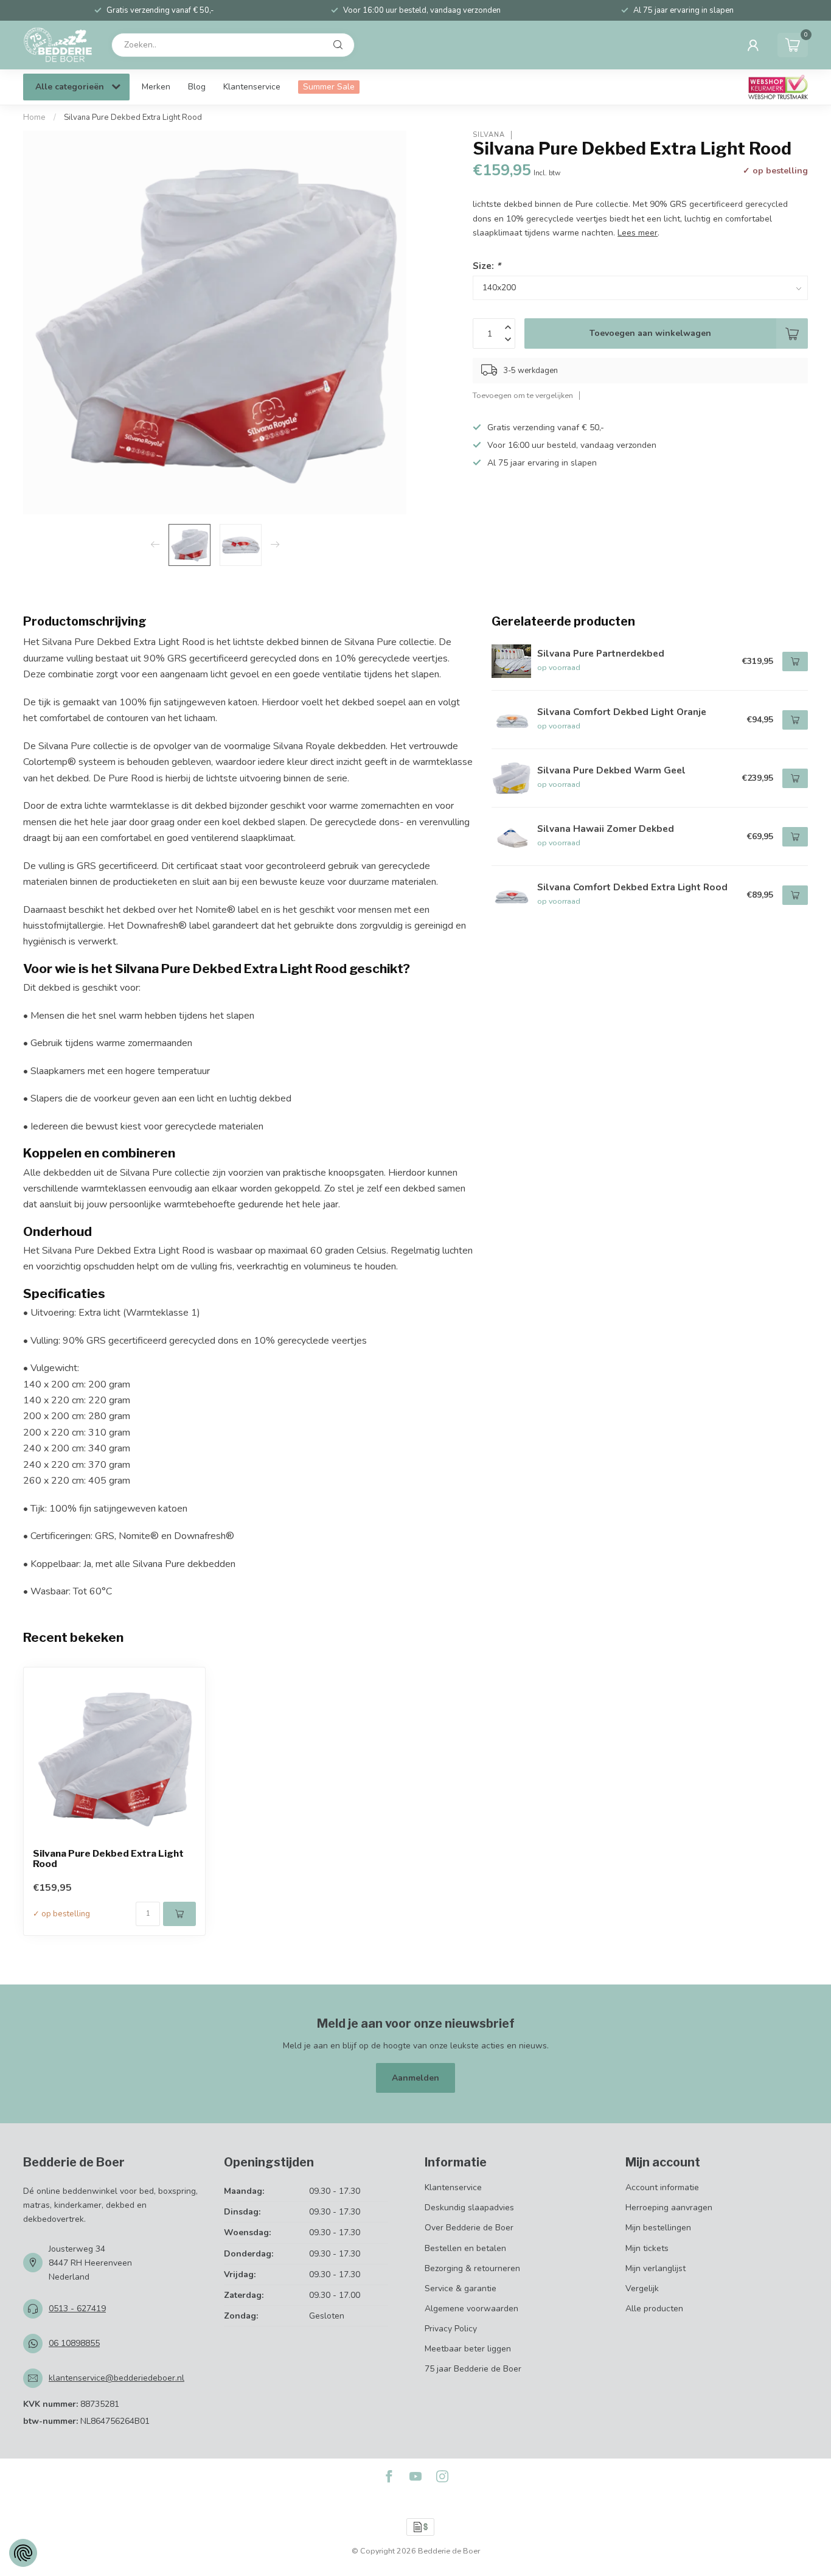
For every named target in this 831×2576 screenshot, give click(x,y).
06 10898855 (74, 2343)
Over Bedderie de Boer (469, 2228)
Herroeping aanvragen (669, 2208)
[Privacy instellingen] (23, 2553)
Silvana (489, 135)
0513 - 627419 (77, 2309)
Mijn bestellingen (658, 2228)
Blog (197, 87)
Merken (156, 87)
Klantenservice (252, 87)
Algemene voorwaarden (471, 2309)
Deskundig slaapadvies (469, 2208)
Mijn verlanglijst (655, 2268)
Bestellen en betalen (465, 2248)
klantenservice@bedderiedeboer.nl (116, 2378)
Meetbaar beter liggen (468, 2349)
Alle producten (654, 2309)
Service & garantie (461, 2288)
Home (34, 117)
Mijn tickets (647, 2248)
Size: (487, 266)
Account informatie (662, 2187)
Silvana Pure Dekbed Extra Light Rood (133, 117)
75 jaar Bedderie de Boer (473, 2369)
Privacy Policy (451, 2329)
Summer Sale (329, 87)
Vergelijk (642, 2288)
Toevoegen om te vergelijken (523, 395)
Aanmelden (415, 2078)
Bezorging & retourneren (472, 2268)
